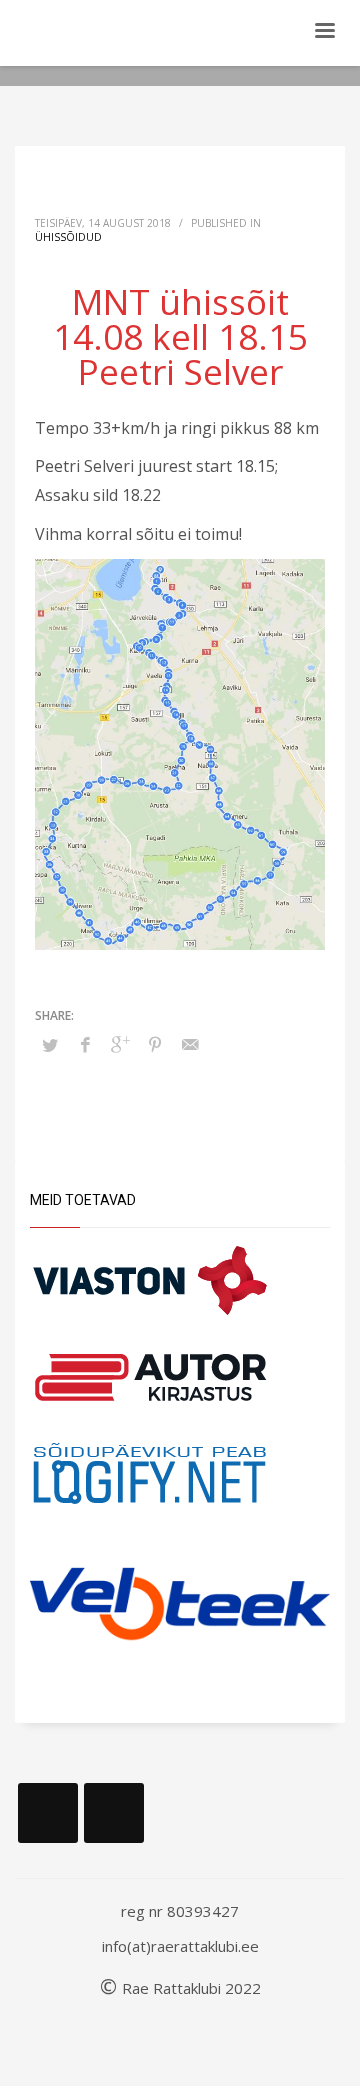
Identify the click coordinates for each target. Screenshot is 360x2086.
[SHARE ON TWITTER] (50, 1045)
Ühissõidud (68, 237)
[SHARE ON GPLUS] (120, 1044)
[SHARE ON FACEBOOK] (85, 1044)
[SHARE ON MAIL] (190, 1044)
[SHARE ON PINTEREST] (155, 1044)
